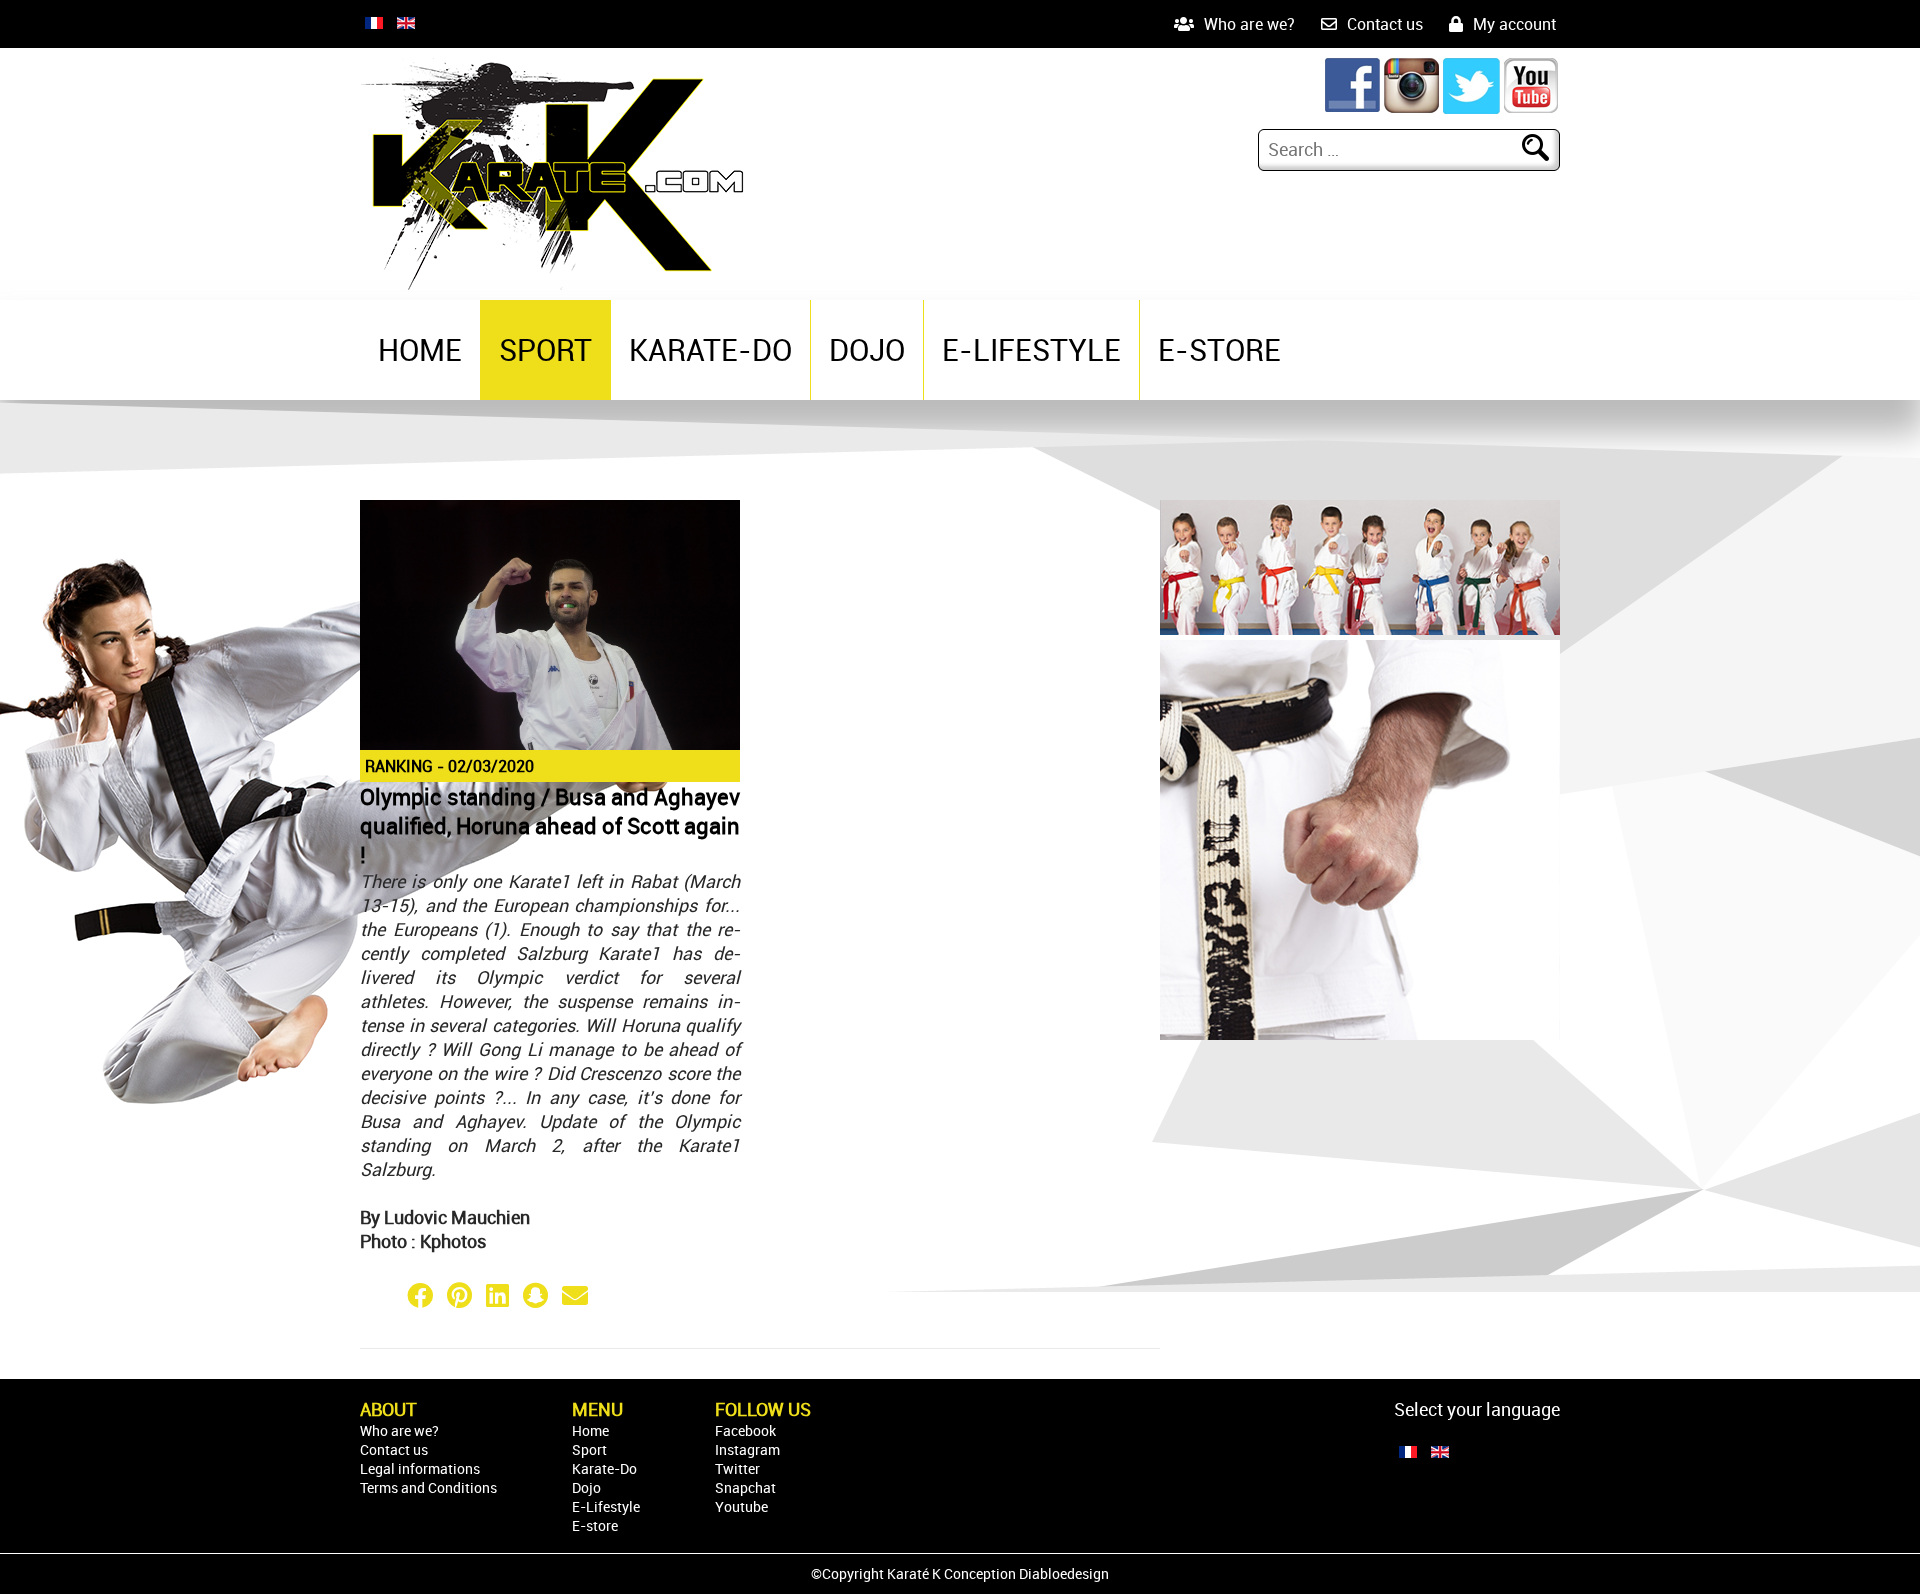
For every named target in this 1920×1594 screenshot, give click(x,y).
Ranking (399, 766)
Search (1548, 149)
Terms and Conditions (428, 1487)
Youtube (741, 1506)
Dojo (867, 349)
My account (1514, 24)
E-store (1219, 349)
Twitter (737, 1468)
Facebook (745, 1430)
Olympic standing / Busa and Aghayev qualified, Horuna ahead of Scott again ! (550, 825)
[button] (380, 1295)
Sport (545, 349)
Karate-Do (710, 349)
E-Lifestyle (1031, 349)
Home (420, 349)
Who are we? (1249, 24)
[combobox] (1393, 149)
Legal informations (420, 1468)
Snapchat (745, 1487)
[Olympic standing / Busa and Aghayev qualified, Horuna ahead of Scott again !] (550, 746)
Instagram (747, 1449)
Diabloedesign (1064, 1573)
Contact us (1385, 24)
